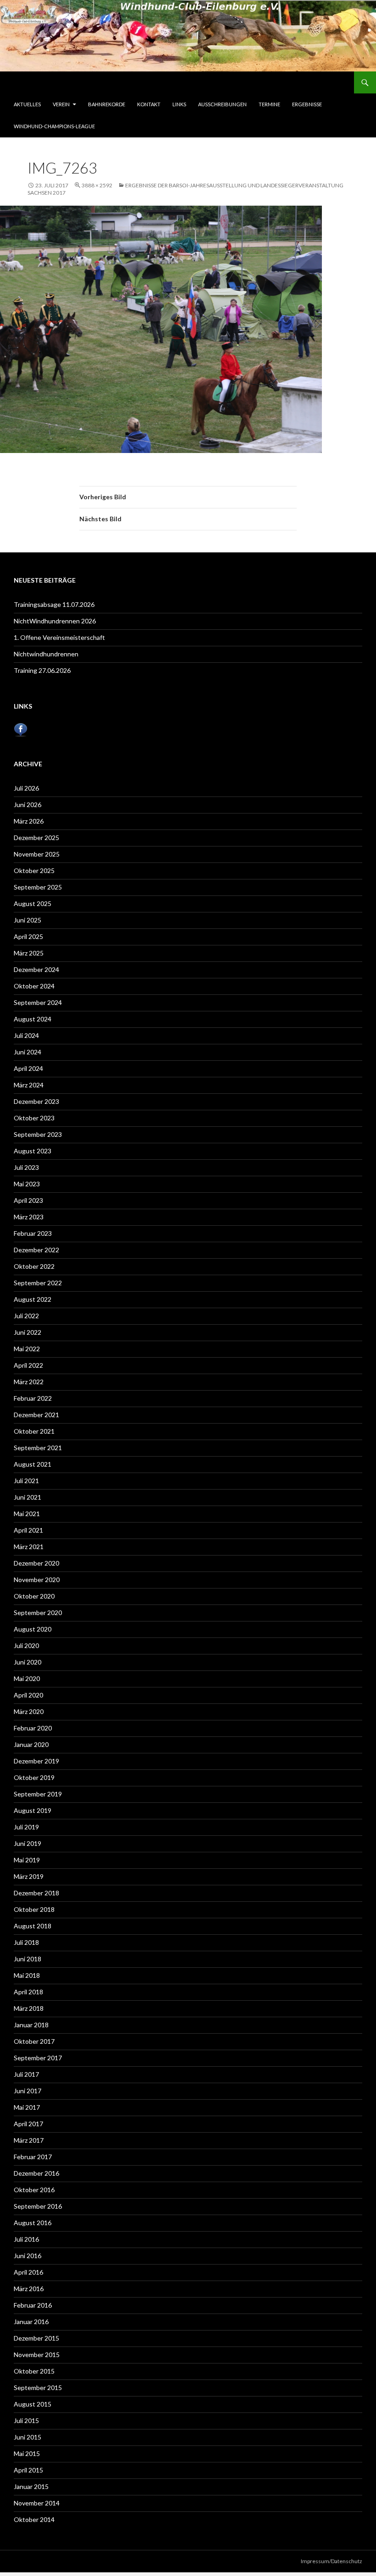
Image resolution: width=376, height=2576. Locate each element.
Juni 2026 (28, 805)
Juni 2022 (28, 1332)
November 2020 (37, 1580)
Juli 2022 (26, 1316)
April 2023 (28, 1200)
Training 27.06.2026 (42, 670)
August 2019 (33, 1810)
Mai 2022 (27, 1349)
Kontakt (149, 104)
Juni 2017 (28, 2091)
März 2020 (29, 1711)
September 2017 (38, 2058)
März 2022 (29, 1382)
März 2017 (29, 2140)
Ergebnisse (307, 104)
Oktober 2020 (34, 1596)
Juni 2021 (28, 1497)
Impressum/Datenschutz (332, 2561)
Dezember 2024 (36, 969)
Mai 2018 (27, 1975)
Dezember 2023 (36, 1101)
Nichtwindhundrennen (46, 654)
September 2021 (38, 1448)
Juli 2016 (26, 2239)
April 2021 (28, 1530)
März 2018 (29, 2008)
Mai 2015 (27, 2453)
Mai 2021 (27, 1514)
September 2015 (38, 2388)
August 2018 (33, 1926)
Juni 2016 (28, 2256)
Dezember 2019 (36, 1761)
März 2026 (29, 821)
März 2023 (29, 1217)
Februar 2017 (33, 2157)
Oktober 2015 (34, 2371)
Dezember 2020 (36, 1563)
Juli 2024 (26, 1035)
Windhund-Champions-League (54, 126)
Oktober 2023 (34, 1118)
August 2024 (33, 1019)
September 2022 (38, 1283)
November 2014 (37, 2503)
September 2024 (38, 1002)
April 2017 (28, 2124)
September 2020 (38, 1613)
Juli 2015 (26, 2420)
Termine (269, 104)
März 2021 (29, 1547)
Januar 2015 (31, 2486)
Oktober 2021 (34, 1431)
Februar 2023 (33, 1233)
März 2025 (29, 953)
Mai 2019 (27, 1860)
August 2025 (33, 903)
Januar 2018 (31, 2025)
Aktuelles (27, 104)
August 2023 (33, 1151)
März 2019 (29, 1876)
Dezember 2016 (36, 2173)
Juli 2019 (26, 1827)
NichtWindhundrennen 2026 (55, 621)
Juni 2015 (28, 2437)
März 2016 (29, 2289)
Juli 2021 (26, 1481)
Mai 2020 (27, 1678)
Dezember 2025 (36, 838)
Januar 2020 (31, 1744)
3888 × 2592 (97, 185)
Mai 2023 (27, 1184)
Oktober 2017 (34, 2041)
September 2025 (38, 887)
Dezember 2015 (36, 2338)
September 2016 (38, 2206)
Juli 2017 (26, 2074)
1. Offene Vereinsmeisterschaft (59, 637)
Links (179, 104)
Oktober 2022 (34, 1266)
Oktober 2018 (34, 1909)
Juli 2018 (26, 1942)
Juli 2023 (26, 1167)
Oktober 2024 (34, 986)
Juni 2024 (28, 1052)
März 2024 (29, 1085)
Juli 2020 (26, 1645)
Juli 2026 (26, 788)
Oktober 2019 (34, 1777)
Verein (61, 104)
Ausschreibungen (222, 104)
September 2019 (38, 1794)
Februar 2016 (33, 2305)
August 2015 (33, 2404)
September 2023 (38, 1134)
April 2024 (28, 1068)
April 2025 (28, 936)
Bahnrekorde (107, 104)
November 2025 (37, 854)
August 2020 (33, 1629)
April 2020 (28, 1695)
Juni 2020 (28, 1662)
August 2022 (33, 1299)
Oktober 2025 (34, 870)
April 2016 (28, 2272)
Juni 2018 (28, 1959)
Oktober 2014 (34, 2519)
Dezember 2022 (36, 1250)
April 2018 (28, 1992)
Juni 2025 (28, 920)
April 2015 (28, 2470)
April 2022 (28, 1365)
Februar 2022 (33, 1398)
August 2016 (33, 2223)
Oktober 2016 (34, 2190)
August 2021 (33, 1464)
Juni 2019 (28, 1843)
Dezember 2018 (36, 1893)
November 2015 (37, 2355)
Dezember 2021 (36, 1415)
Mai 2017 (27, 2107)
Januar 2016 (31, 2322)
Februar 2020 (33, 1728)
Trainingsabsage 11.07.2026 (54, 604)
